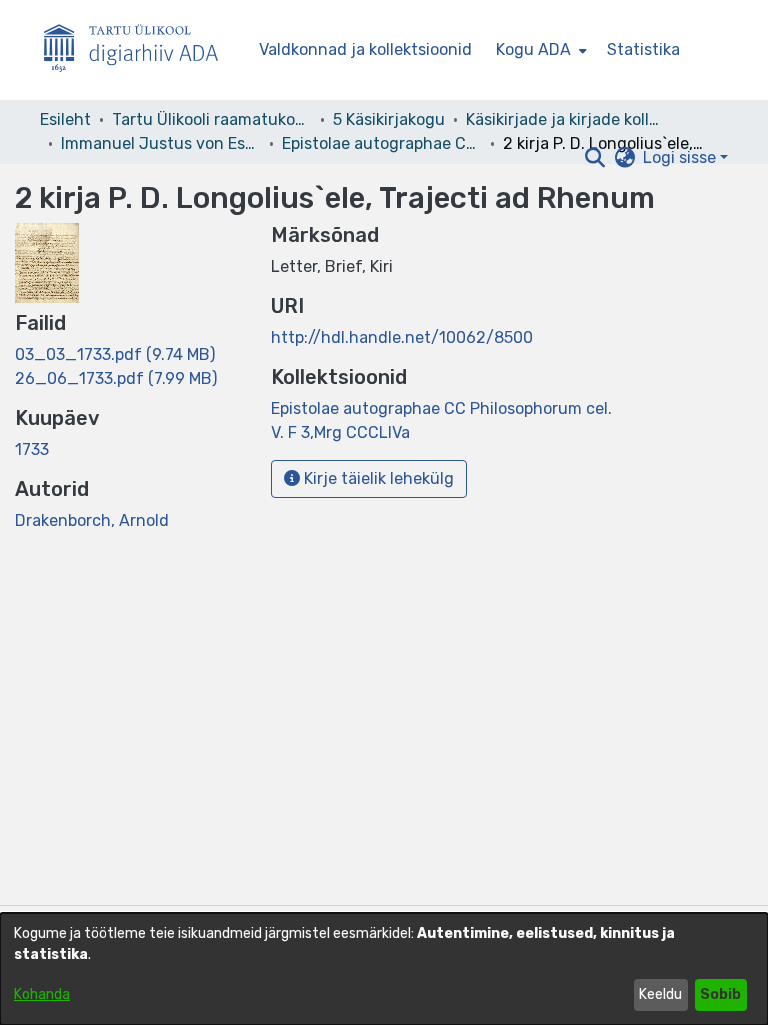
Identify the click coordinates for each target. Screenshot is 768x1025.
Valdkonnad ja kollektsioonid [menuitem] (365, 49)
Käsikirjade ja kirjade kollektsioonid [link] (566, 119)
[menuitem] (539, 50)
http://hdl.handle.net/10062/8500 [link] (402, 337)
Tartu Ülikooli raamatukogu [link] (212, 119)
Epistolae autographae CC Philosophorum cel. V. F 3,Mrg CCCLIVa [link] (382, 143)
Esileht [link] (65, 119)
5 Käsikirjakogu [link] (389, 119)
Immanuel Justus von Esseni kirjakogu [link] (161, 143)
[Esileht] (139, 50)
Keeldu (660, 994)
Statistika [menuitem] (643, 49)
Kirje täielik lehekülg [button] (377, 478)
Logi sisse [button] (681, 157)
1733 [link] (32, 449)
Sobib (720, 994)
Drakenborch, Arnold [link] (92, 520)
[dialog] (384, 969)
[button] (594, 158)
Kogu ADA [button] (533, 49)
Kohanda (42, 994)
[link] (115, 354)
